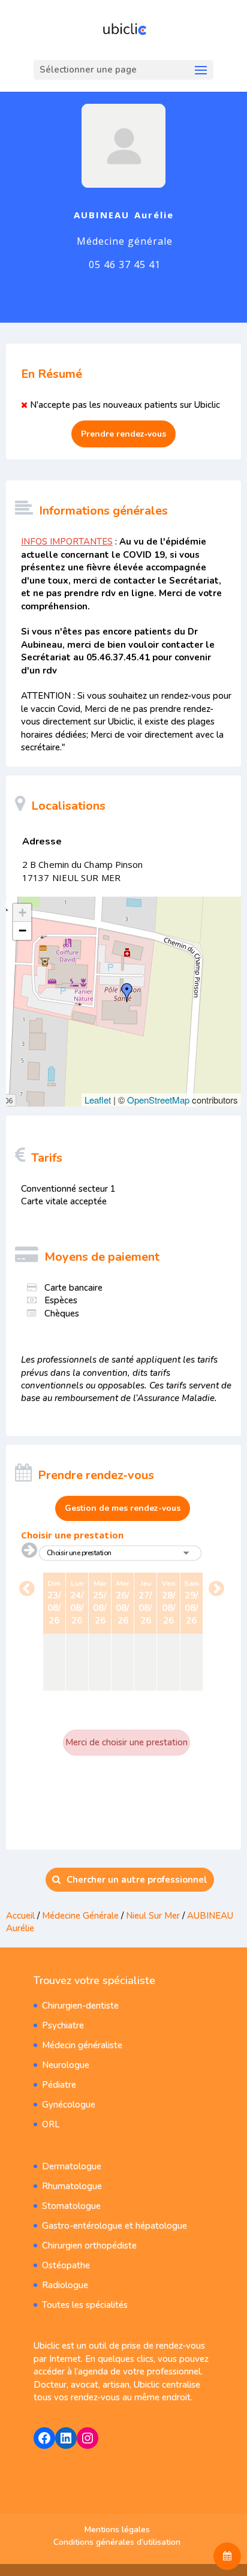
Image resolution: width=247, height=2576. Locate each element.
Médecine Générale (82, 1916)
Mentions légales (117, 2530)
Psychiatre (63, 2025)
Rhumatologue (72, 2186)
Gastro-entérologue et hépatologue (115, 2226)
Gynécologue (69, 2105)
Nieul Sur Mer (153, 1916)
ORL (51, 2124)
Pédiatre (59, 2085)
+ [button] (22, 913)
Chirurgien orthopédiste (89, 2246)
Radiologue (65, 2285)
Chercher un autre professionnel (137, 1880)
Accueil (20, 1916)
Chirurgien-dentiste (80, 2006)
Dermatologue (72, 2166)
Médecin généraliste (82, 2045)
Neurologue (66, 2065)
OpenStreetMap (158, 1100)
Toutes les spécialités (85, 2305)
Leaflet (98, 1100)
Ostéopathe (66, 2265)
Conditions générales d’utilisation (117, 2542)
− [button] (22, 931)
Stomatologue (71, 2206)
